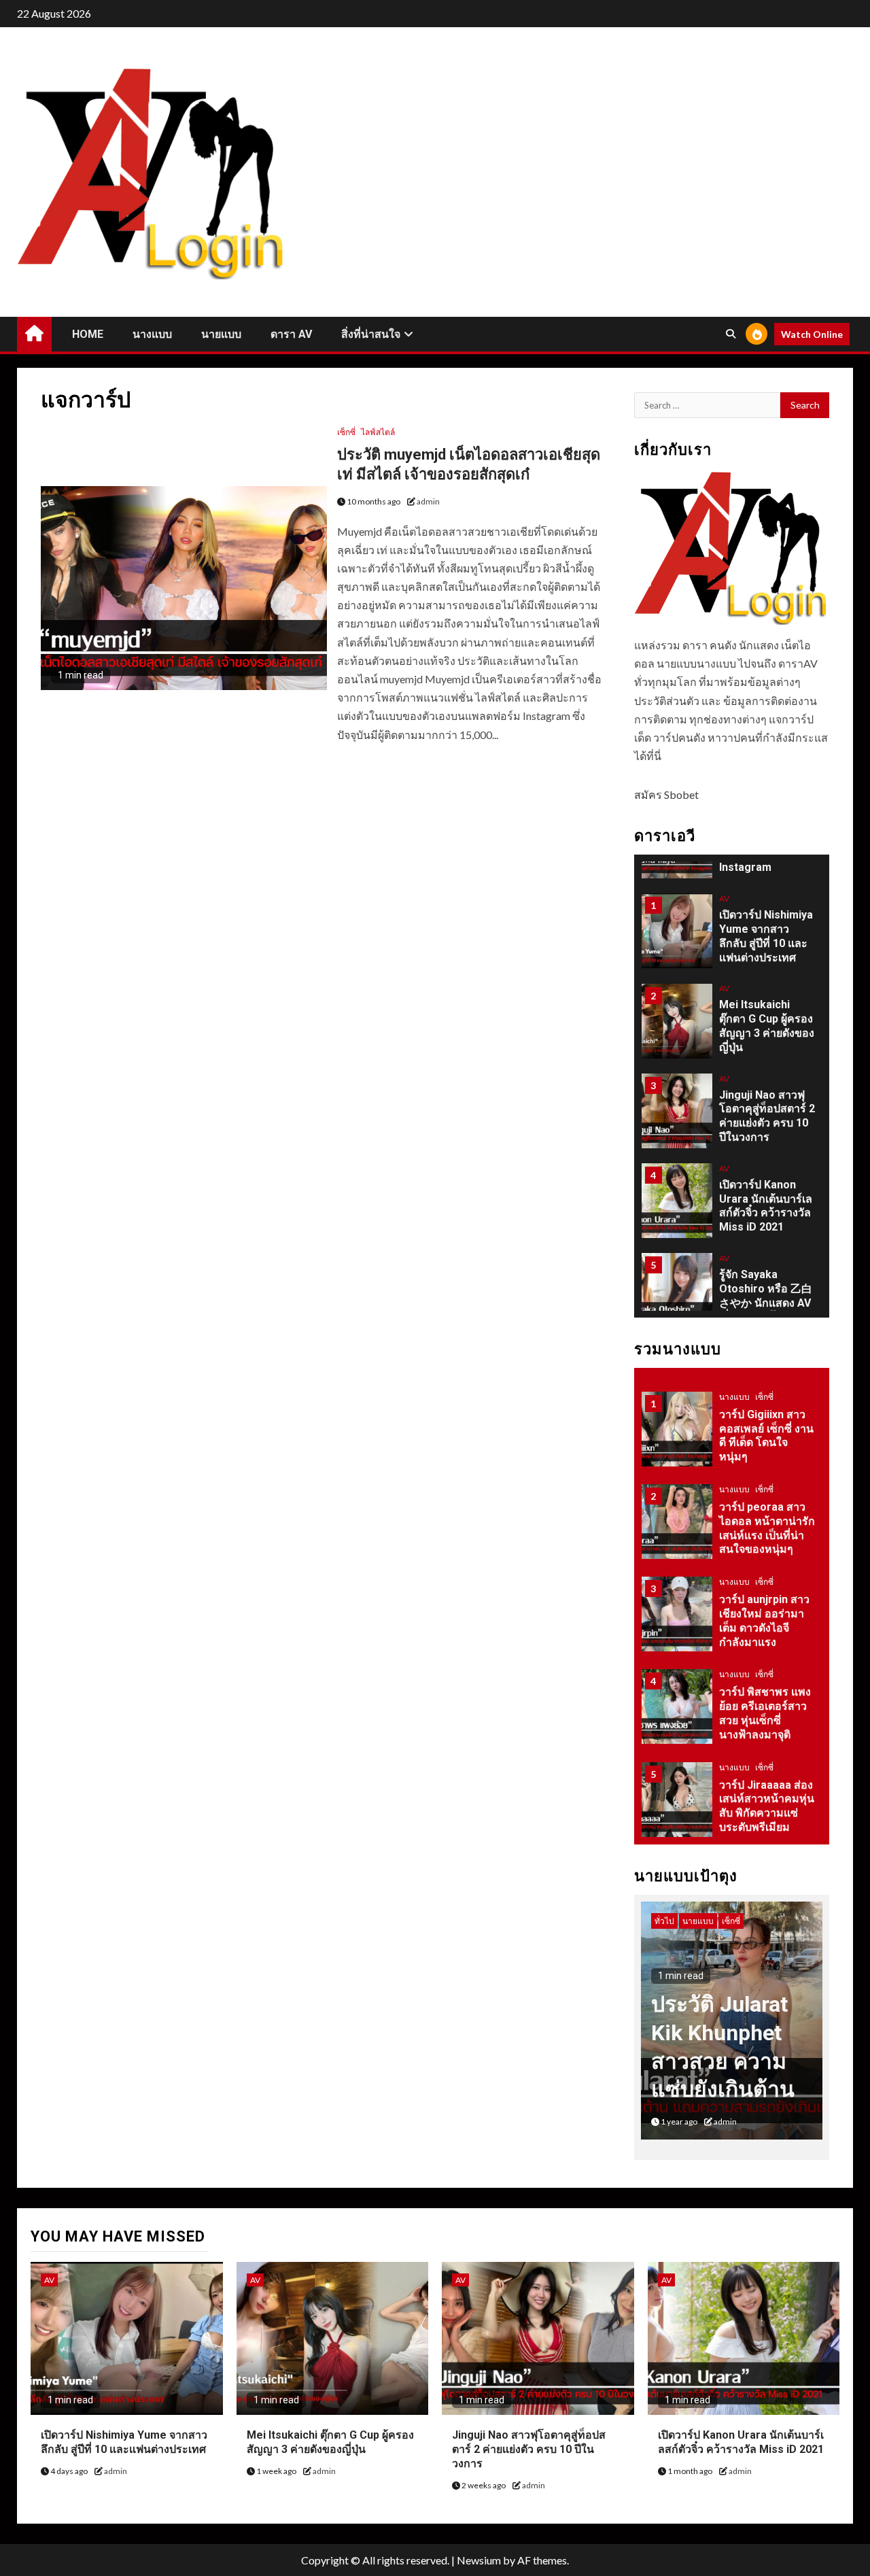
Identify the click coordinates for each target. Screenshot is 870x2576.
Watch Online (812, 334)
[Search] (730, 334)
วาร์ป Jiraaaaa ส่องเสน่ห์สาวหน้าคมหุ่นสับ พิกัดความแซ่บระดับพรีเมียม (767, 1806)
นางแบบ (152, 334)
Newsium (479, 2560)
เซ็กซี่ (346, 432)
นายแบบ (221, 334)
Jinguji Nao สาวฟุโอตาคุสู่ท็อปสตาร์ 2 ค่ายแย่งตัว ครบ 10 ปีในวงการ (529, 2449)
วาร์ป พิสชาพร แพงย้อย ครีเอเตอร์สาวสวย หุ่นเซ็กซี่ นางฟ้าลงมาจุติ (765, 1713)
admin (428, 501)
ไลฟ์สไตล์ (378, 432)
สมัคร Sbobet (666, 794)
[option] (732, 938)
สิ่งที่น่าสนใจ (371, 334)
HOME (88, 334)
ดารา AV (291, 334)
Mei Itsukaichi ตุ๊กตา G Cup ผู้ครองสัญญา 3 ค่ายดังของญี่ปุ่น (767, 1026)
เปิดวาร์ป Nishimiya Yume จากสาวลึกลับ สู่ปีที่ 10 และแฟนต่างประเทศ (766, 936)
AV (724, 898)
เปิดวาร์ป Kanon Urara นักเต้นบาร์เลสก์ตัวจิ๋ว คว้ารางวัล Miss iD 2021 (741, 2442)
